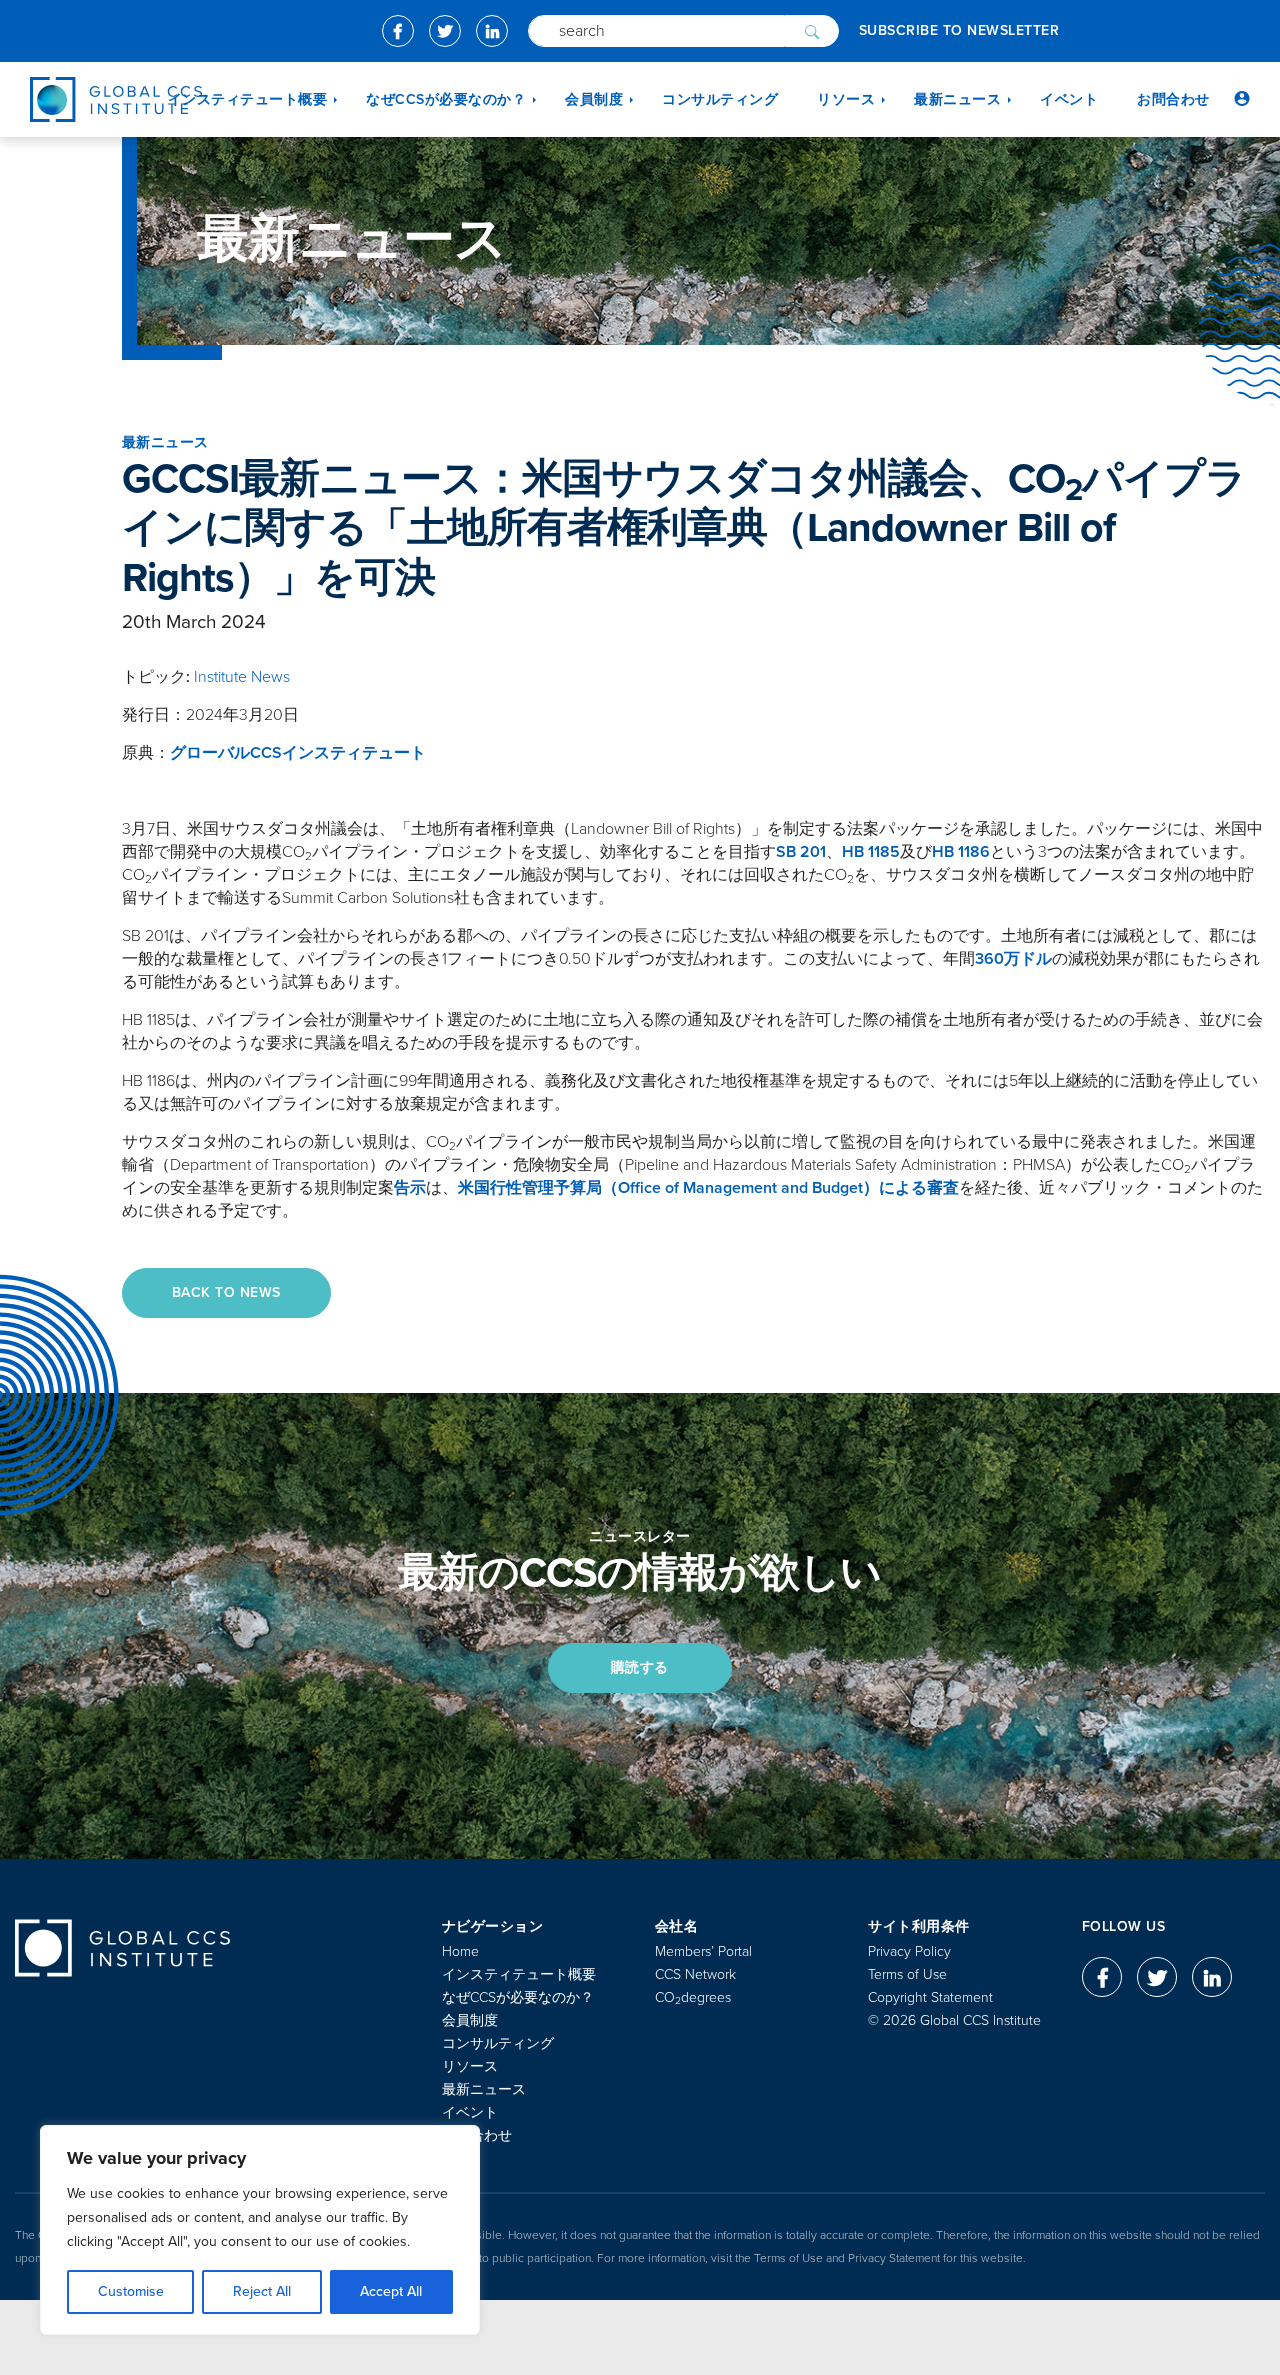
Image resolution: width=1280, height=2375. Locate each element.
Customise (131, 2291)
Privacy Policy (909, 1951)
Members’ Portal (703, 1951)
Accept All (391, 2291)
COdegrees (693, 1997)
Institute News (242, 677)
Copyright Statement (930, 1997)
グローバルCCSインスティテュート (298, 753)
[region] (260, 2230)
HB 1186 (961, 852)
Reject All (262, 2291)
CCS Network (695, 1974)
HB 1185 (871, 852)
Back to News (226, 1292)
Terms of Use (907, 1974)
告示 (410, 1188)
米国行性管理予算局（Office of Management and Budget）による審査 (708, 1188)
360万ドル (1013, 959)
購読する (640, 1667)
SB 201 (801, 852)
